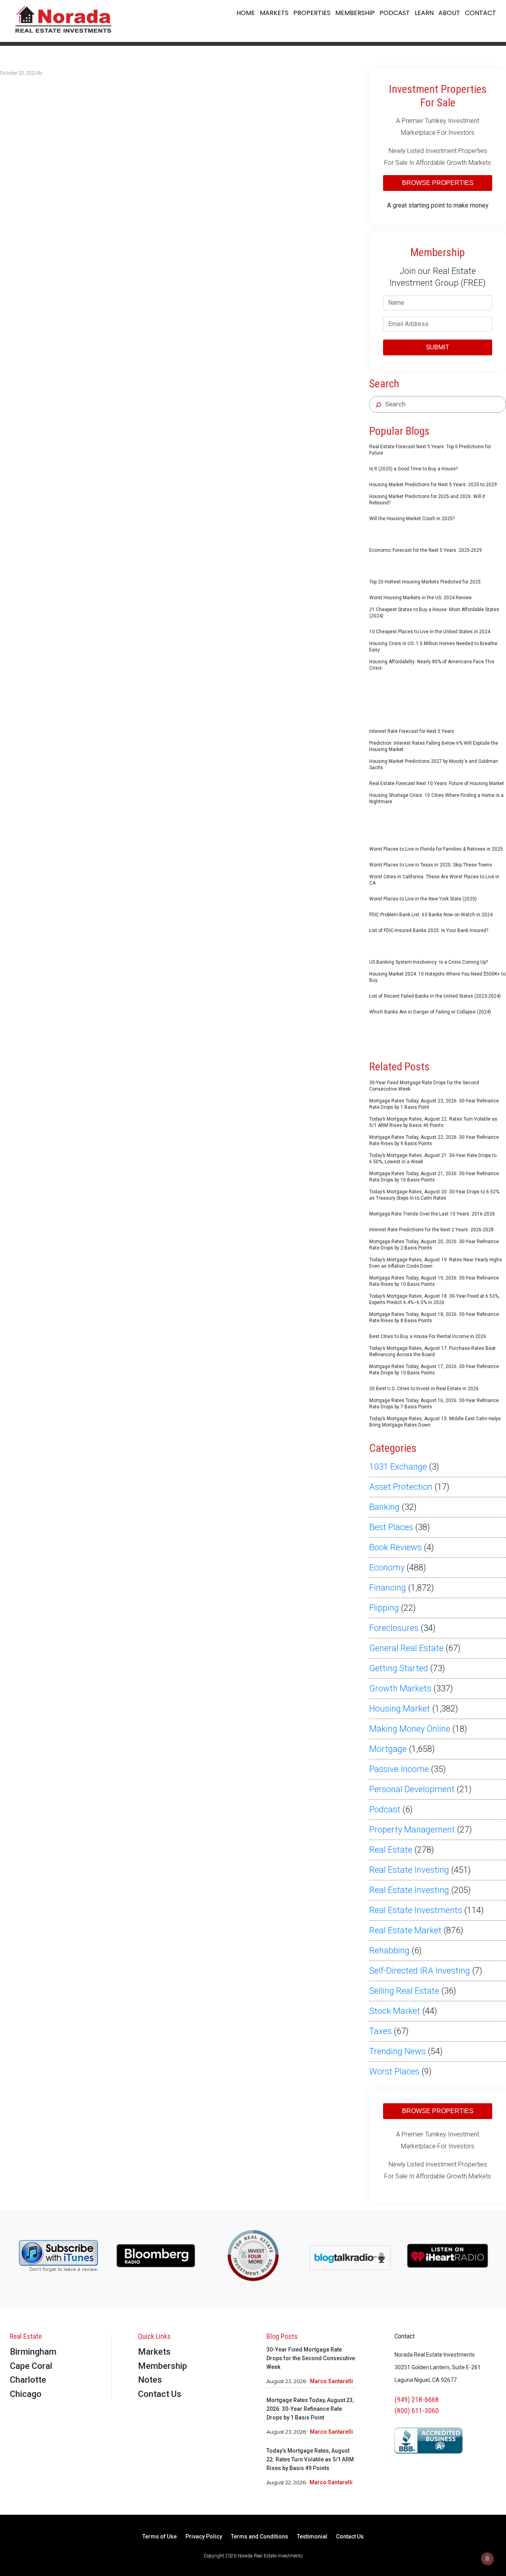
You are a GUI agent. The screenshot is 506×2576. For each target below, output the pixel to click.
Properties (312, 13)
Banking (384, 1507)
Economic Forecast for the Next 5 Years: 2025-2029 (426, 550)
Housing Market (400, 1709)
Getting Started (399, 1668)
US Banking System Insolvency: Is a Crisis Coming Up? (429, 962)
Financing (388, 1588)
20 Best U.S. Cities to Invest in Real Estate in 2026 (424, 1389)
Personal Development (412, 1789)
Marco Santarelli (331, 2381)
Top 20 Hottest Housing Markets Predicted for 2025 (425, 582)
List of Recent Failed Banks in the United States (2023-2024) (435, 996)
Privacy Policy (204, 2537)
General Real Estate (406, 1648)
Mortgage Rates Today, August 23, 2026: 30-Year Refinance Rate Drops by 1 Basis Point (434, 1104)
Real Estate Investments (416, 1910)
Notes (150, 2380)
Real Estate (391, 1850)
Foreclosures (394, 1628)
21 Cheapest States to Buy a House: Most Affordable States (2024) (434, 613)
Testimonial (312, 2537)
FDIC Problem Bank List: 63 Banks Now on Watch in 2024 (431, 915)
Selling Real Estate (404, 1991)
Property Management (412, 1830)
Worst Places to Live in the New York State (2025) (423, 899)
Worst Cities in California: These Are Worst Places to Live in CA (434, 880)
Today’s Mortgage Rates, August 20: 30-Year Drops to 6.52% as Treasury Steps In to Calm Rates (434, 1195)
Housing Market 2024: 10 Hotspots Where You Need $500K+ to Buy (437, 977)
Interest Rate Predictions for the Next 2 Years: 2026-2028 (431, 1230)
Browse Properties (438, 183)
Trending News (397, 2051)
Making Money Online (410, 1729)
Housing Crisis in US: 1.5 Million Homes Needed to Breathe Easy (433, 647)
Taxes (380, 2031)
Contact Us (160, 2394)
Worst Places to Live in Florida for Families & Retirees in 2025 (436, 849)
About (449, 13)
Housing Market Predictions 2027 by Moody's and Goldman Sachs (434, 764)
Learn (424, 13)
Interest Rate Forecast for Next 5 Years (412, 731)
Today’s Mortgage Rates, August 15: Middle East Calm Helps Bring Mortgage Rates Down (435, 1422)
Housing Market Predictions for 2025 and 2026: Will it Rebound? (427, 500)
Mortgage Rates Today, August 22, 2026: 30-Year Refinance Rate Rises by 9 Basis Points (434, 1140)
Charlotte (28, 2380)
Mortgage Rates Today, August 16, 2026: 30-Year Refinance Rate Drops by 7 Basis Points (434, 1404)
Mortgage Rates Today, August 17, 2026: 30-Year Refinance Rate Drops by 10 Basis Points (434, 1370)
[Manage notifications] (487, 2559)
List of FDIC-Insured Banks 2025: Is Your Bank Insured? (429, 930)
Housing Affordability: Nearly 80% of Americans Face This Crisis (432, 665)
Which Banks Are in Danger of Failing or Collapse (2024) (430, 1012)
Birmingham (33, 2352)
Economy (387, 1567)
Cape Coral (31, 2366)
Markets (274, 13)
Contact (481, 13)
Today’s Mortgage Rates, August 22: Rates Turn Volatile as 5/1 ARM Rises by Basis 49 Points (433, 1122)
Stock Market (395, 2011)
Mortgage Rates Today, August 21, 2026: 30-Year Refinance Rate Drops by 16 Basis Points (434, 1177)
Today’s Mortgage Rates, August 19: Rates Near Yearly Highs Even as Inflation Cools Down (436, 1263)
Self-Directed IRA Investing (420, 1971)
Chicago (26, 2394)
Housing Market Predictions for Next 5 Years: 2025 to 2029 (433, 485)
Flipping (384, 1608)
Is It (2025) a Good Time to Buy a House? (413, 469)
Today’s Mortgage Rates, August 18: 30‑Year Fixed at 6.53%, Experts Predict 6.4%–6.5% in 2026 (434, 1299)
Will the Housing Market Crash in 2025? (412, 519)
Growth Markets (400, 1688)
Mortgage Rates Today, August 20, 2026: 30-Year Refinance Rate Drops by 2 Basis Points (434, 1245)
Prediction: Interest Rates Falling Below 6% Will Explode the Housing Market (434, 746)
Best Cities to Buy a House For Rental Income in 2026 (428, 1336)
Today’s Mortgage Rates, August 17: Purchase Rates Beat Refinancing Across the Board (432, 1351)
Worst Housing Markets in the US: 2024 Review (420, 598)
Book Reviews (396, 1547)
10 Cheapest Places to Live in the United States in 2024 (430, 632)
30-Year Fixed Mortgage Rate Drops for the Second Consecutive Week (424, 1086)
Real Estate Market (405, 1930)
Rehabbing (389, 1950)
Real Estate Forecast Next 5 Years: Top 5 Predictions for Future (430, 450)
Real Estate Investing (409, 1870)
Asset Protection (401, 1487)
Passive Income (399, 1769)
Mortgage (388, 1749)
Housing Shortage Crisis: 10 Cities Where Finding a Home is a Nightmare (436, 798)
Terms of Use (160, 2537)
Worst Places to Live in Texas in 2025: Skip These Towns (431, 865)
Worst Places (394, 2071)
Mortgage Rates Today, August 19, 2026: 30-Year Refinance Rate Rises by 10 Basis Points (434, 1281)
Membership (355, 13)
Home (246, 13)
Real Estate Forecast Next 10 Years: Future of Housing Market (437, 783)
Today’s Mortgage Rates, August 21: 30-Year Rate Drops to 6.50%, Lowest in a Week (433, 1159)
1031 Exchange (398, 1467)
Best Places (391, 1527)
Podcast (395, 13)
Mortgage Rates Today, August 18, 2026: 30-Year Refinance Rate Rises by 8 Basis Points (434, 1317)
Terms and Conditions (260, 2537)
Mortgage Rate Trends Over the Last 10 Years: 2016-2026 (432, 1214)
